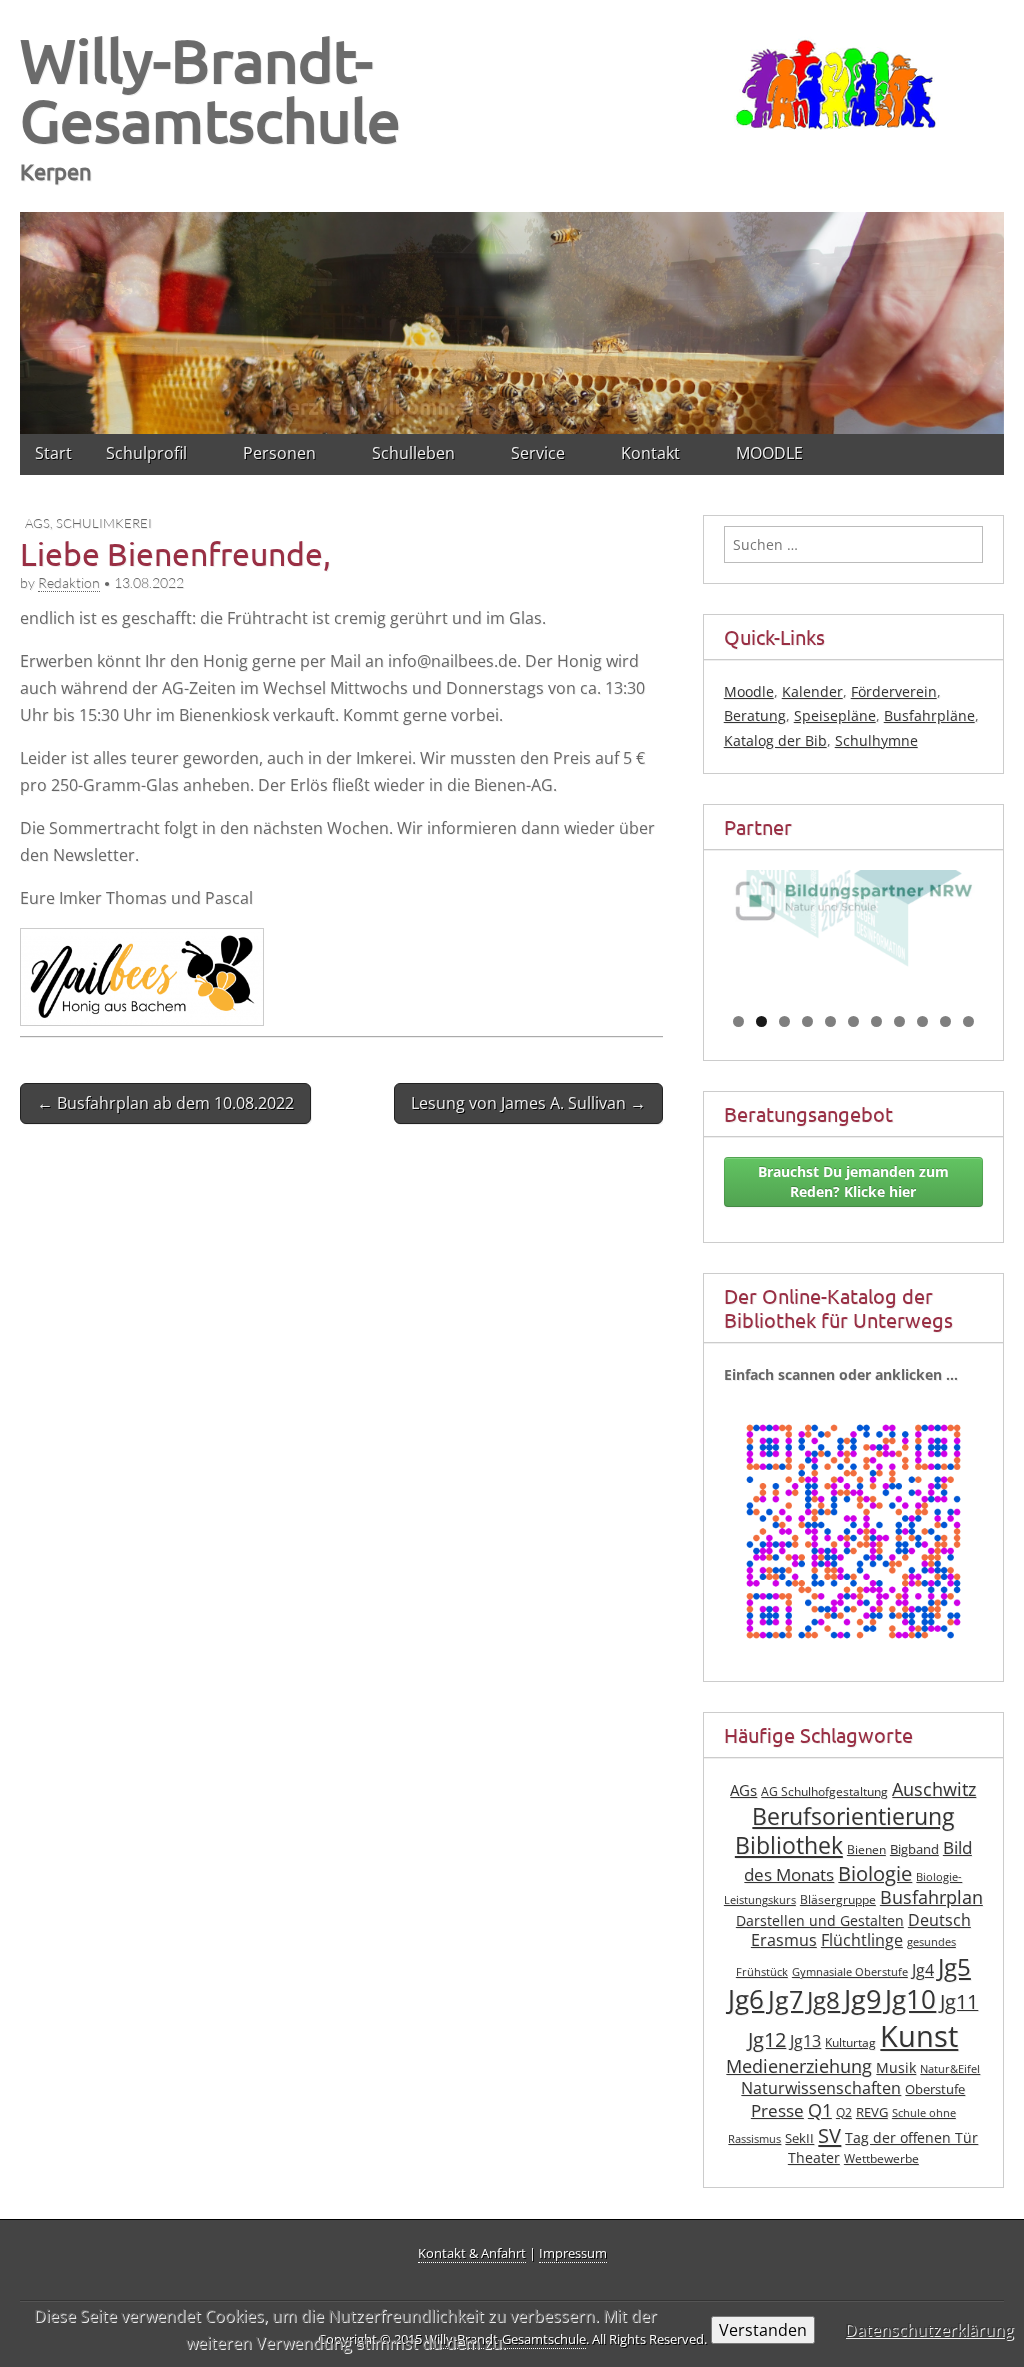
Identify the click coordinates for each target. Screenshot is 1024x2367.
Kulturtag (850, 2042)
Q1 (820, 2110)
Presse (777, 2110)
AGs (37, 523)
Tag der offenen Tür (911, 2137)
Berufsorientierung (853, 1816)
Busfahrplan (931, 1897)
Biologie (875, 1873)
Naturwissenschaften (821, 2088)
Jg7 (785, 1999)
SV (829, 2135)
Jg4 (923, 1970)
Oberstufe (935, 2089)
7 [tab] (876, 1021)
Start (53, 453)
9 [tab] (922, 1021)
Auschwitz (934, 1789)
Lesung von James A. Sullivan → (528, 1103)
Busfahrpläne (929, 715)
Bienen (866, 1849)
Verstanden (763, 2330)
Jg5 (954, 1966)
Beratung (755, 715)
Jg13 (805, 2041)
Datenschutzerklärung (929, 2330)
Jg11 (959, 2001)
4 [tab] (807, 1021)
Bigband (914, 1849)
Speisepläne (835, 715)
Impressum (573, 2253)
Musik (896, 2067)
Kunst (919, 2036)
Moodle (749, 691)
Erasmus (784, 1940)
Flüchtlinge (862, 1940)
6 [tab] (853, 1021)
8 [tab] (899, 1021)
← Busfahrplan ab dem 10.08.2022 (165, 1103)
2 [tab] (761, 1021)
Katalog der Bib (775, 740)
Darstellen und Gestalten (820, 1920)
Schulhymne (876, 740)
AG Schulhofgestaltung (824, 1791)
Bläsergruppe (838, 1899)
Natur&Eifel (950, 2069)
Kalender (812, 691)
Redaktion (69, 582)
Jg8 (823, 1999)
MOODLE (769, 453)
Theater (814, 2157)
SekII (799, 2138)
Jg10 (910, 1999)
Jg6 (746, 1999)
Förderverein (894, 691)
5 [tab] (830, 1021)
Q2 (844, 2112)
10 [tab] (946, 1021)
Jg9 (862, 1998)
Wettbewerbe (881, 2158)
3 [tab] (784, 1021)
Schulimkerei (104, 523)
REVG (872, 2112)
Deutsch (939, 1920)
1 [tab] (738, 1021)
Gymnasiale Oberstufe (850, 1972)
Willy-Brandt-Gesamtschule (210, 89)
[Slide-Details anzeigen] (853, 935)
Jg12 (767, 2039)
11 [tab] (969, 1021)
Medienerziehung (799, 2066)
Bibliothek (789, 1845)
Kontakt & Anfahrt (472, 2253)
